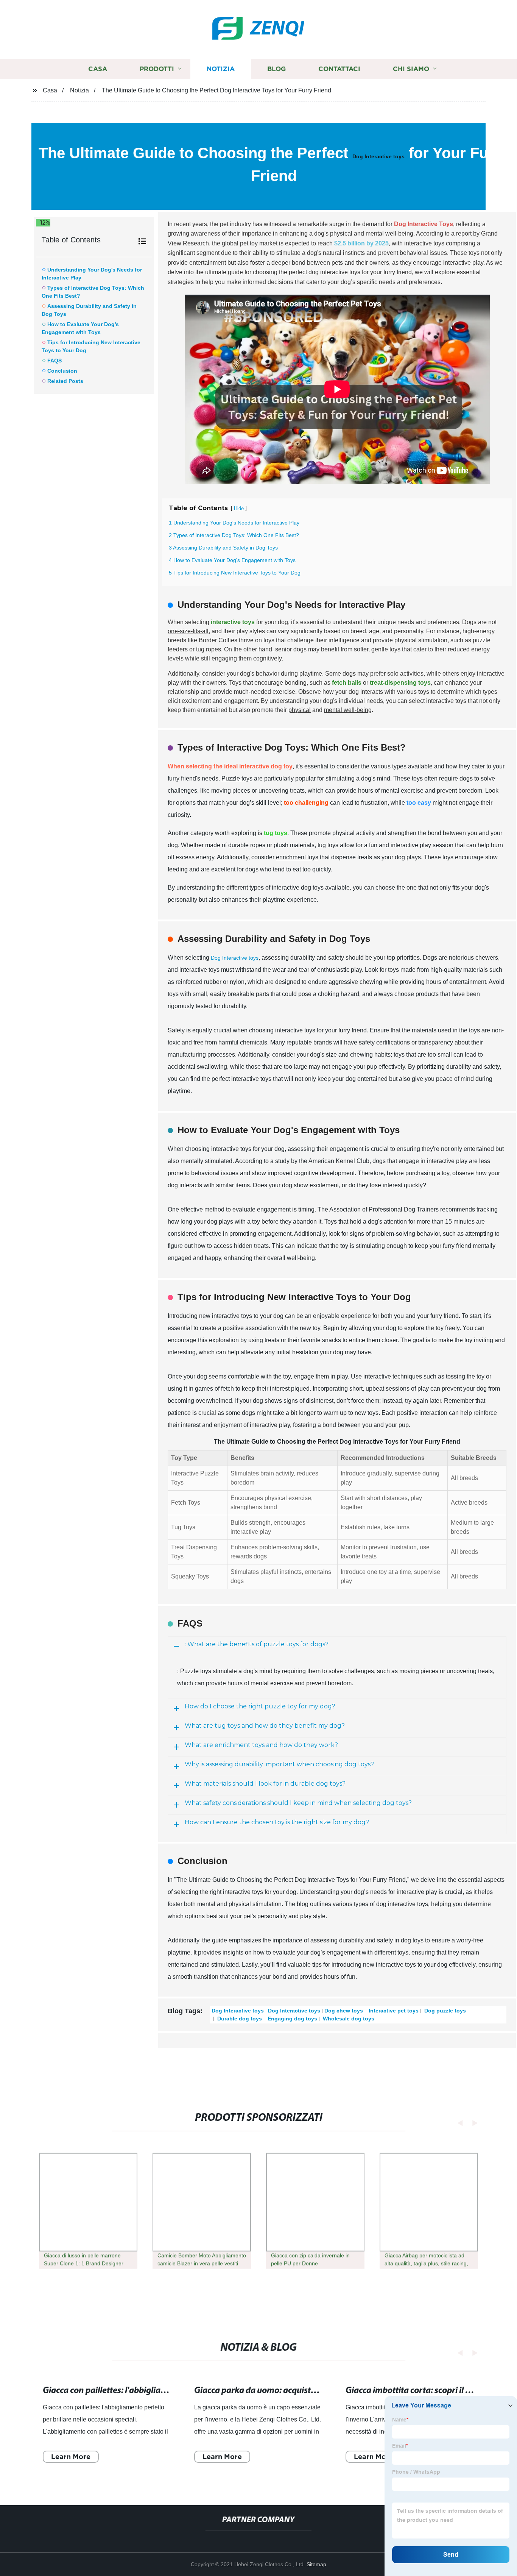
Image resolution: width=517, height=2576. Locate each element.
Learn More (71, 2457)
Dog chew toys (344, 2011)
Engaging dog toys (292, 2019)
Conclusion (62, 371)
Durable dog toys (239, 2019)
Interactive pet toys (393, 2011)
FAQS (55, 361)
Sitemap (316, 2564)
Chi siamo (411, 69)
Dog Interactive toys (378, 156)
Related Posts (65, 381)
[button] (458, 2123)
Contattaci (339, 69)
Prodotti (157, 69)
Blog (276, 69)
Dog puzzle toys (444, 2011)
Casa (98, 69)
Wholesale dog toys (348, 2019)
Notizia (221, 69)
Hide (239, 508)
